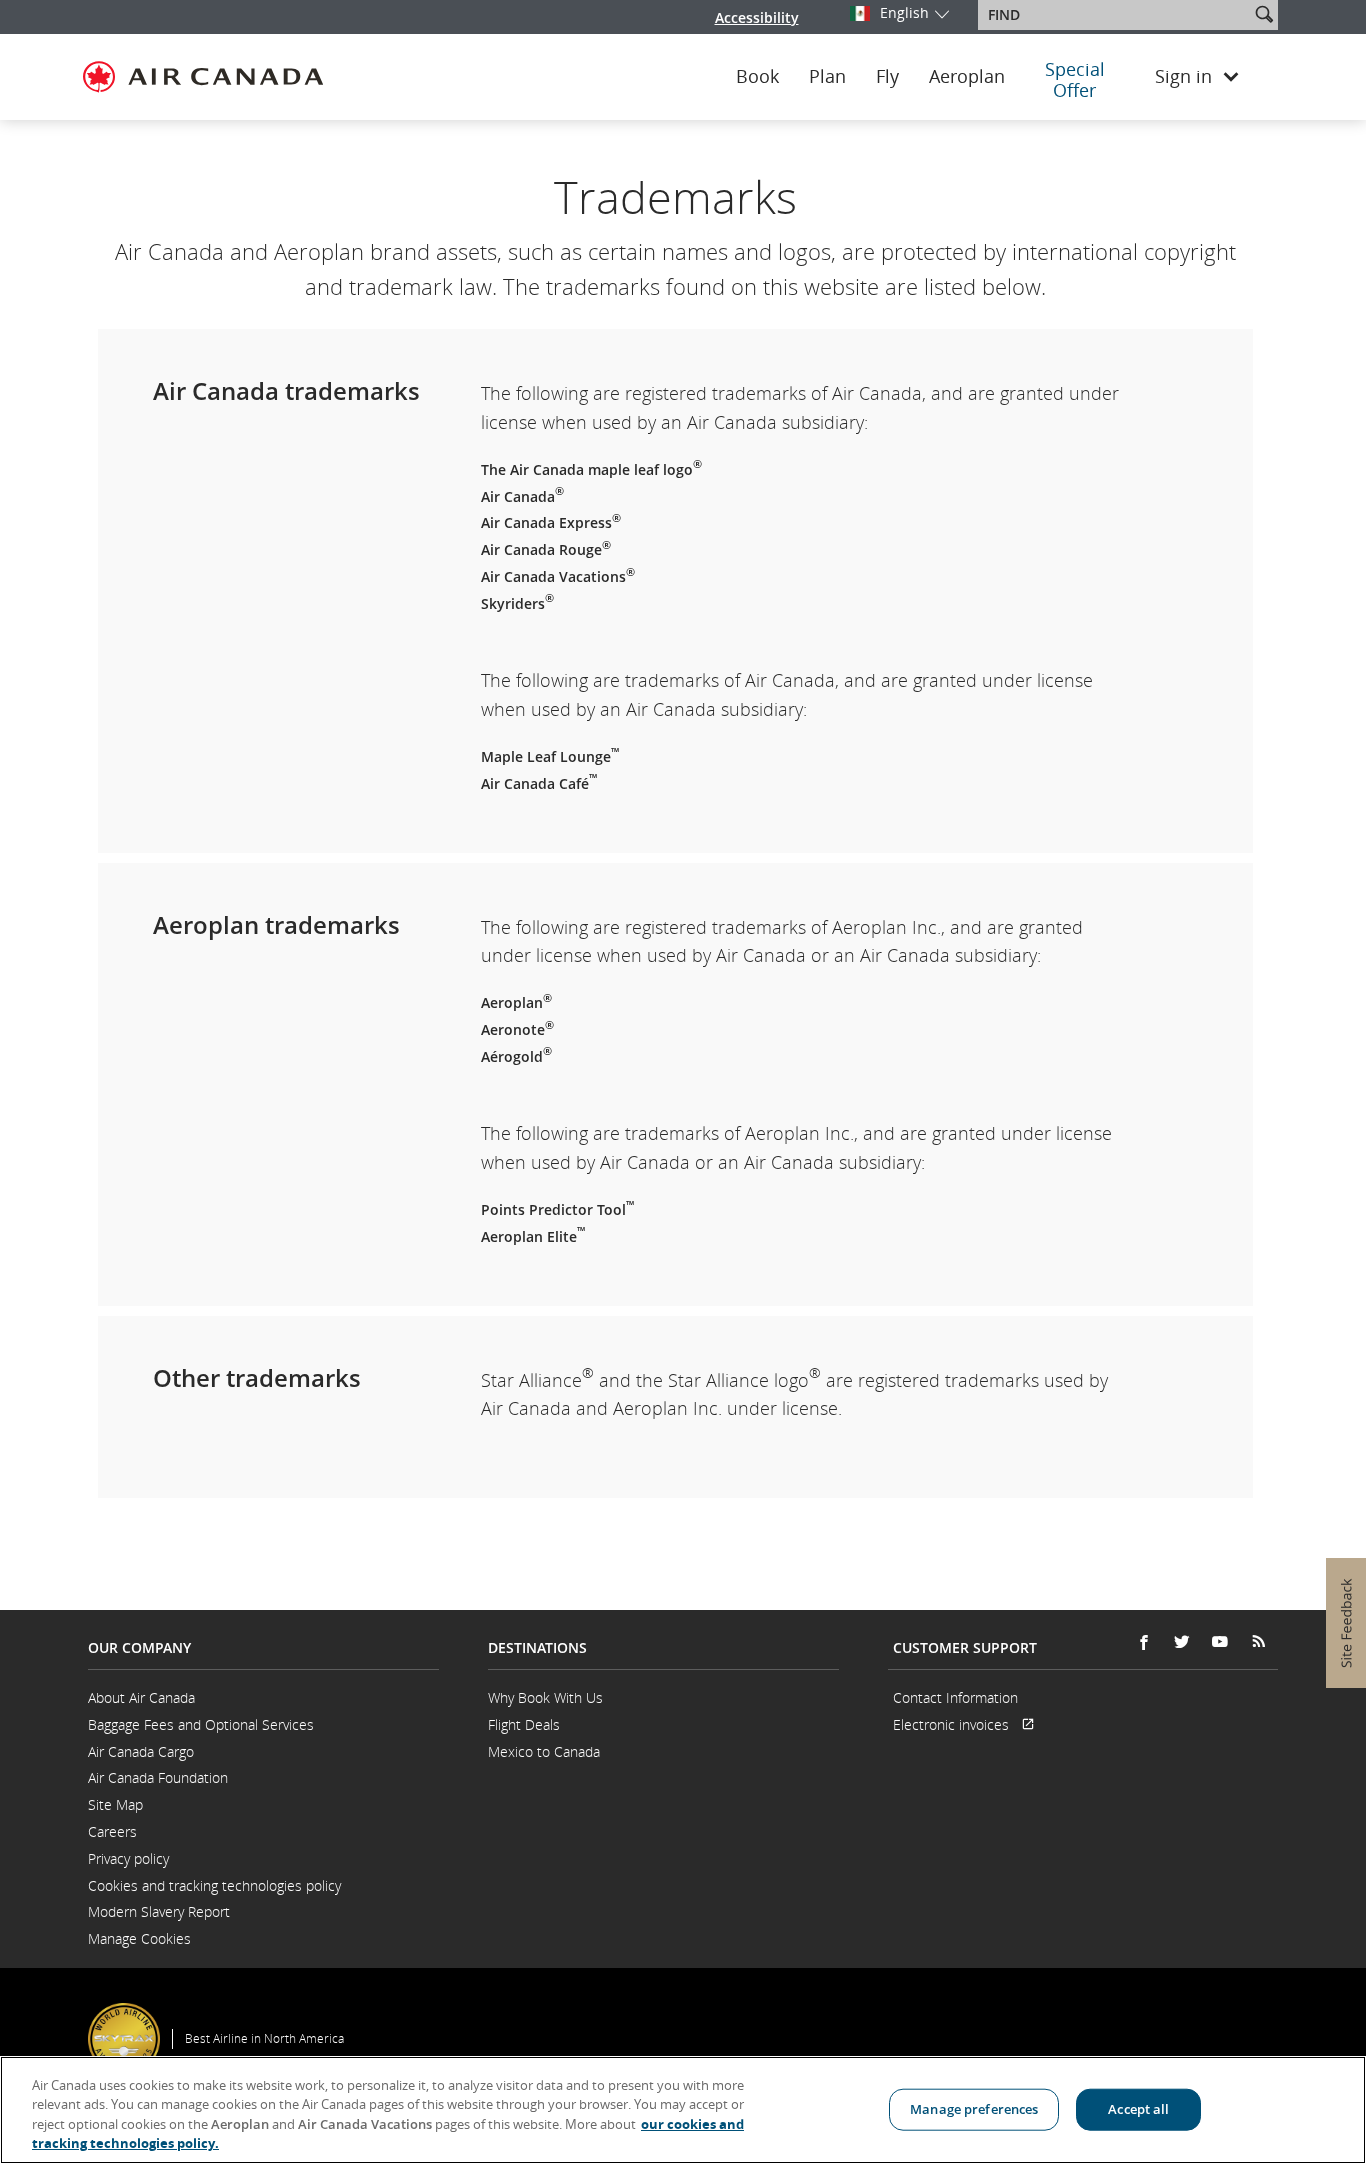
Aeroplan (967, 77)
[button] (1264, 14)
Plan (827, 77)
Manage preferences (974, 2109)
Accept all (1138, 2109)
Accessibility (757, 17)
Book (757, 77)
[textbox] (1115, 15)
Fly (887, 77)
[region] (683, 2110)
